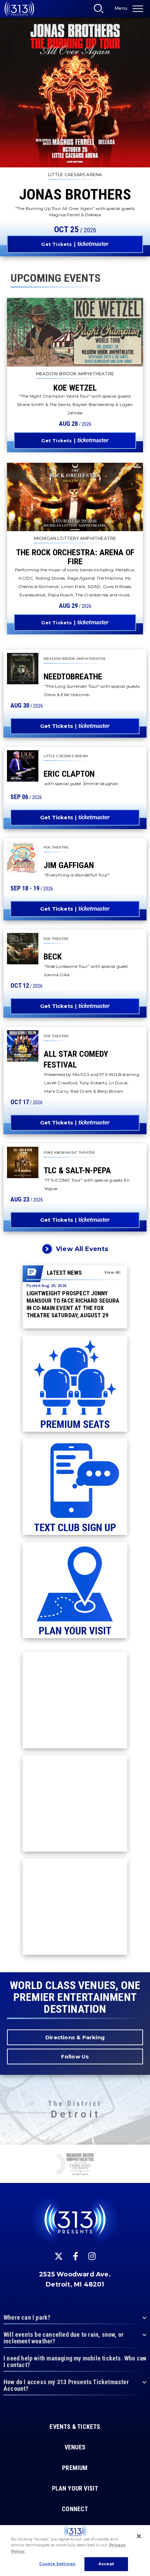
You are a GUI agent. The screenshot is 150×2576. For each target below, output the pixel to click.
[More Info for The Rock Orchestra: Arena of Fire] (75, 497)
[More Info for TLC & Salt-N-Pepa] (23, 1162)
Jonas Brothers (75, 194)
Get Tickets (57, 244)
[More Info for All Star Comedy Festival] (23, 1046)
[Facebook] (76, 2256)
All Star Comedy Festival (76, 1059)
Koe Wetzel (75, 388)
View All (112, 1272)
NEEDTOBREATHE (73, 677)
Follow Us (75, 2057)
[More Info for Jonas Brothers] (75, 92)
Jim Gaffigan (69, 865)
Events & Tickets (75, 2427)
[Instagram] (92, 2256)
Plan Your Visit (75, 2488)
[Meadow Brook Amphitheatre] (75, 2165)
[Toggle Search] (101, 10)
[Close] (139, 2536)
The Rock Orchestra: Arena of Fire (75, 557)
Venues (75, 2447)
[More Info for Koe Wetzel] (75, 332)
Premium (75, 2468)
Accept (106, 2564)
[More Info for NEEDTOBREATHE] (23, 669)
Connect (75, 2509)
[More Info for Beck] (23, 949)
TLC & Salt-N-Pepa (77, 1170)
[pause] (142, 2154)
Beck (53, 957)
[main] (75, 986)
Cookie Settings (57, 2564)
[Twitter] (59, 2256)
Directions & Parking (75, 2037)
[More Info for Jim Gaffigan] (23, 857)
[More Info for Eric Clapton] (23, 766)
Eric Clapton (69, 774)
